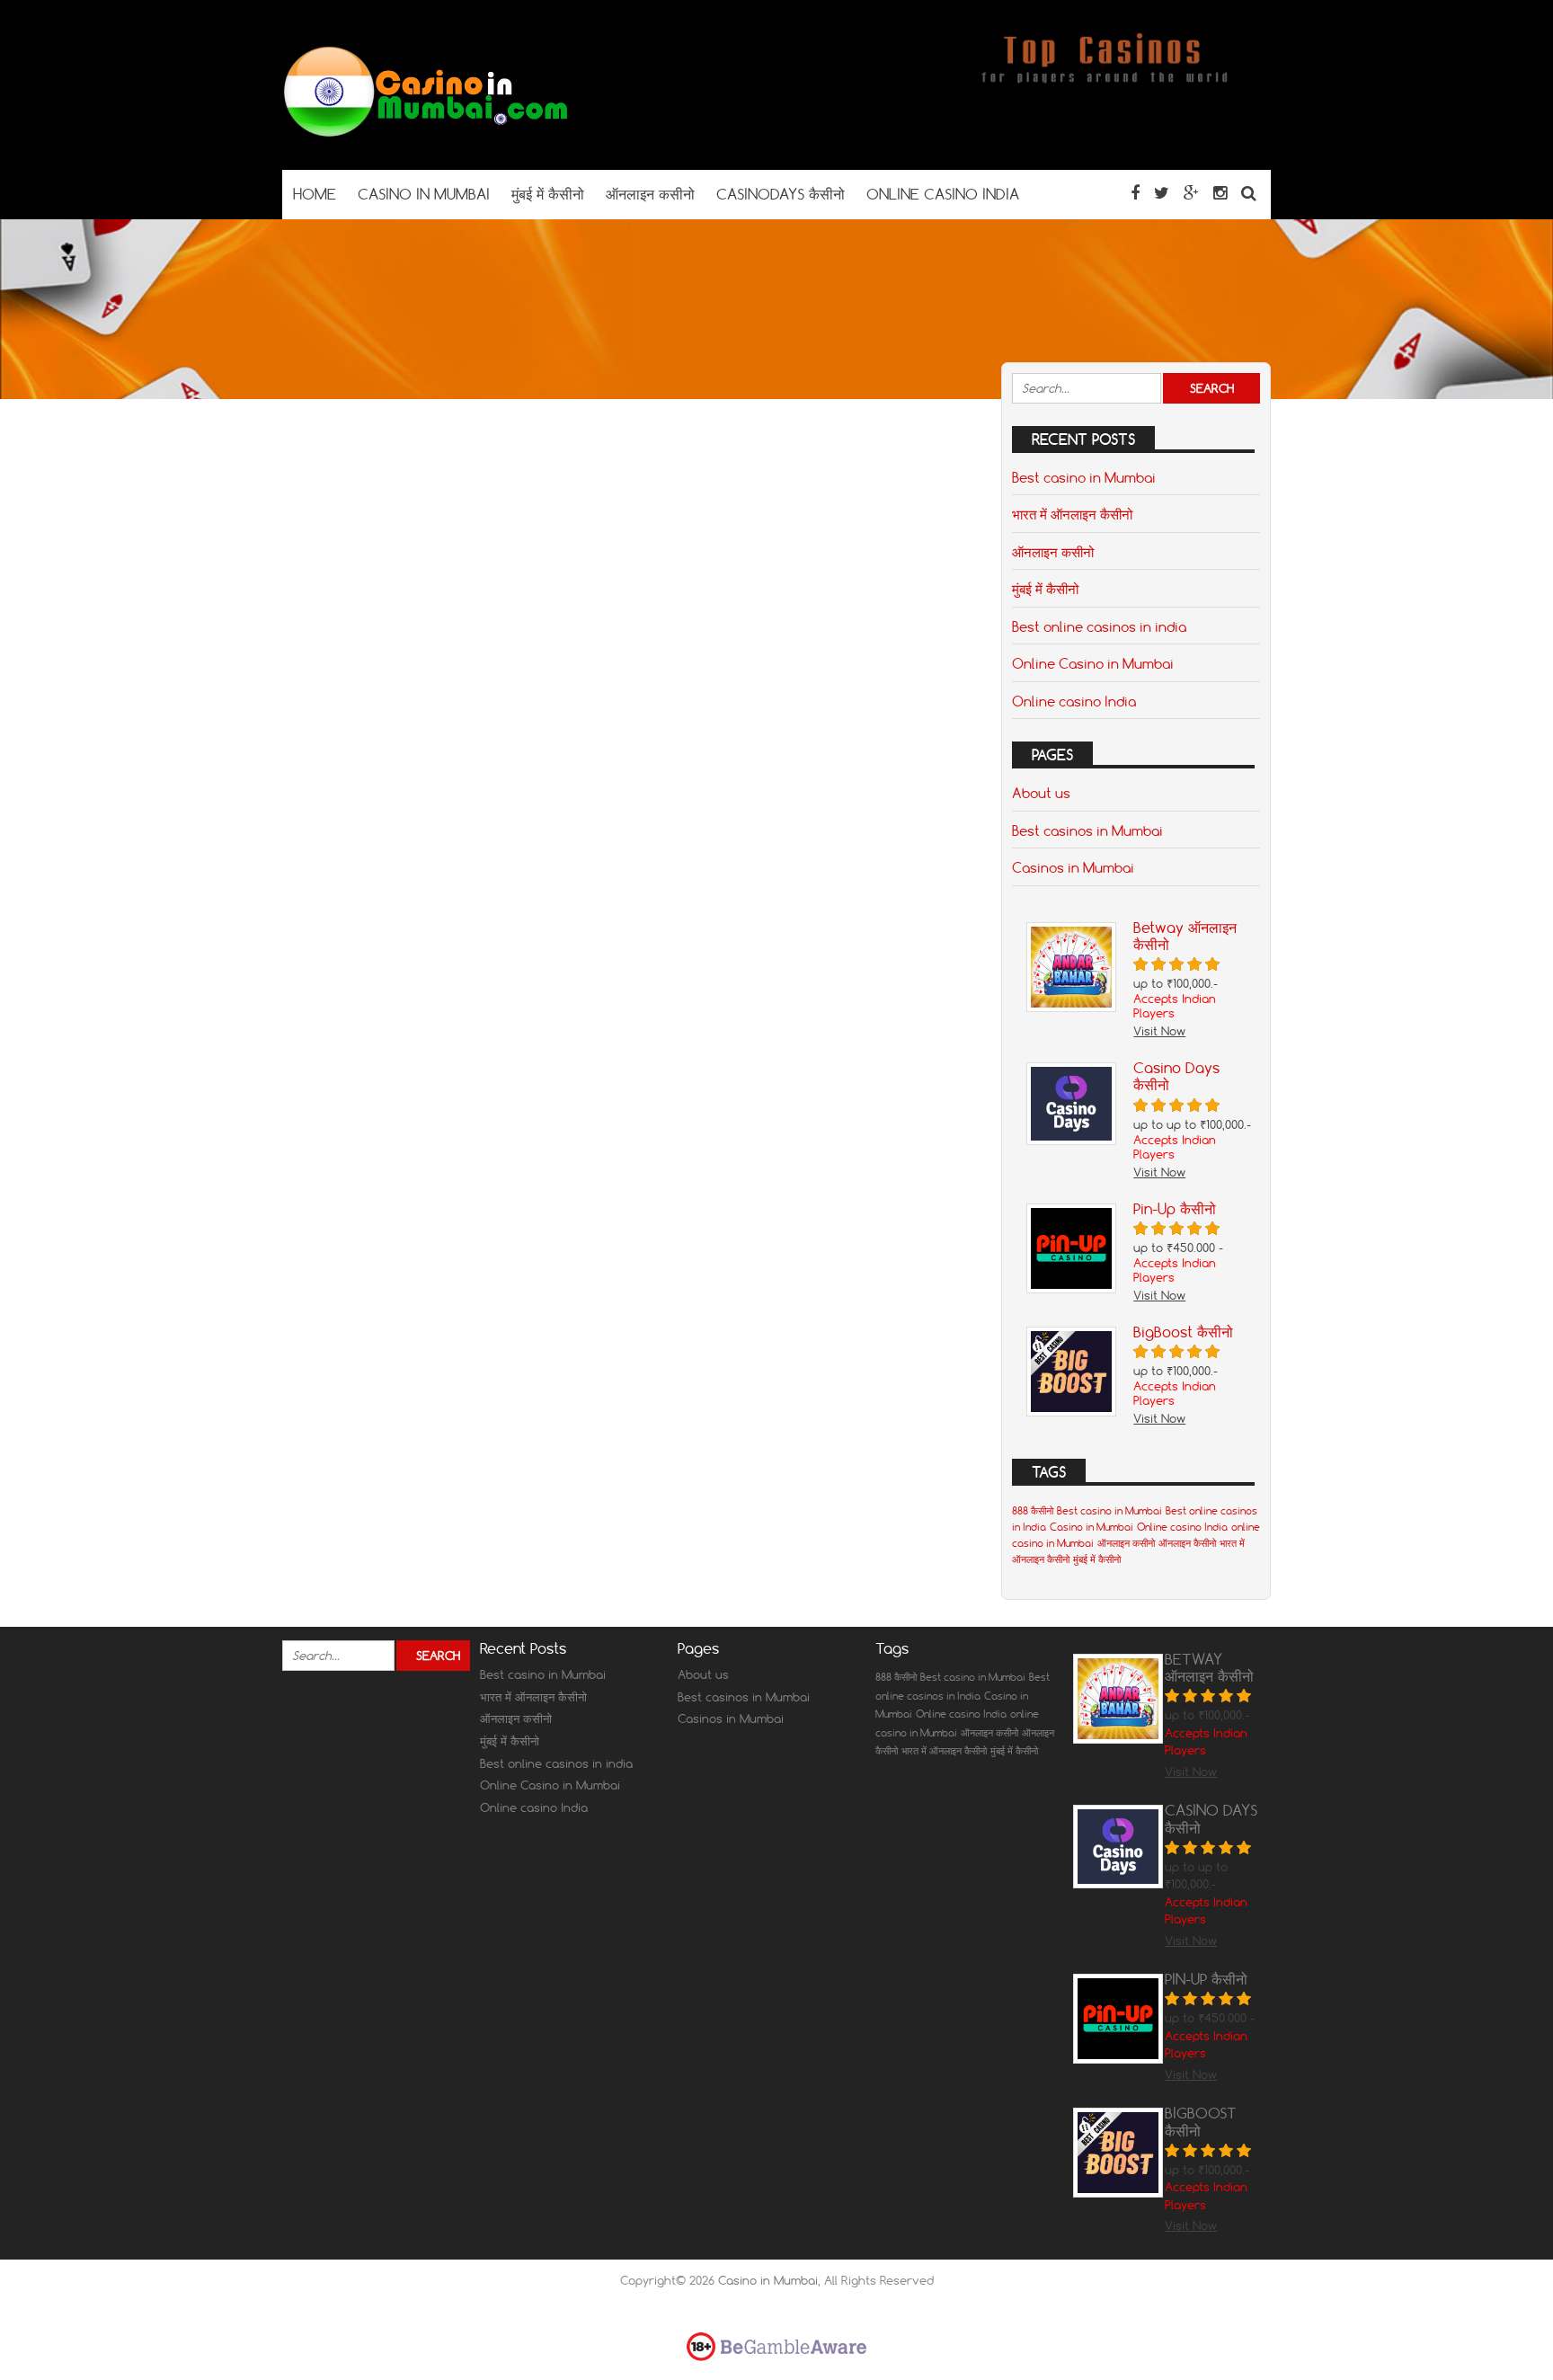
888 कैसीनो (1033, 1511)
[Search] (1249, 193)
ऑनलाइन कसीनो (1053, 552)
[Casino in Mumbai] (426, 134)
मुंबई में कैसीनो (1045, 589)
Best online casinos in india (1099, 626)
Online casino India (1074, 701)
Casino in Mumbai (1092, 1527)
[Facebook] (1135, 193)
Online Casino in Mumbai (1093, 663)
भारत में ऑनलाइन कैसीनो (1072, 514)
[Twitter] (1162, 193)
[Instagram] (1220, 193)
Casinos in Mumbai (1073, 867)
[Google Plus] (1191, 193)
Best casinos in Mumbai (1087, 830)
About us (1041, 793)
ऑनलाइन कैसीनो (1187, 1543)
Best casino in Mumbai (1084, 477)
